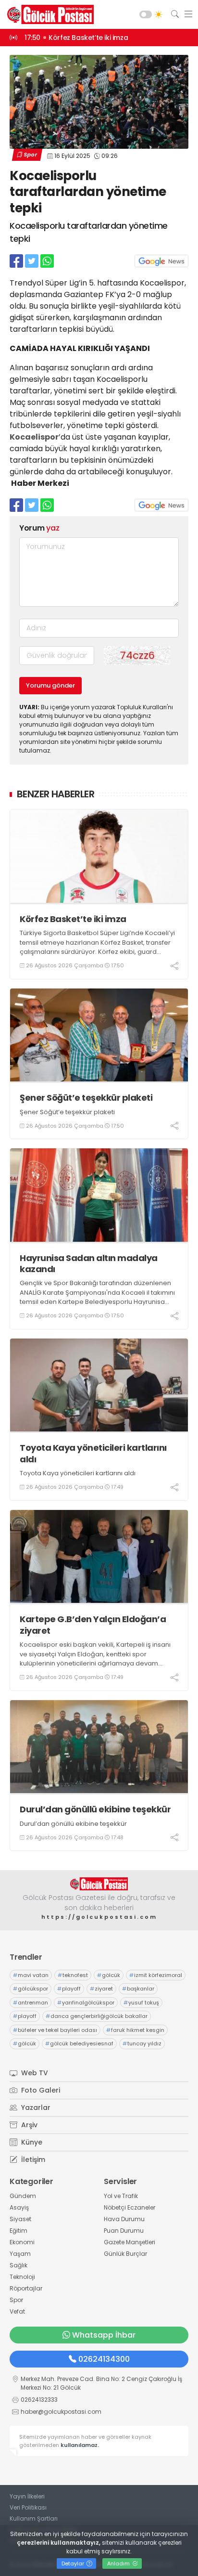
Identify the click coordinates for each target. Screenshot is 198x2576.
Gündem (23, 2196)
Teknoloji (22, 2277)
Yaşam (20, 2254)
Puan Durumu (124, 2231)
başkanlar (138, 1989)
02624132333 (39, 2400)
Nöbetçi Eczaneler (130, 2207)
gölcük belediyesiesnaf (79, 2043)
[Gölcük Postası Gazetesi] (48, 14)
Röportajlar (26, 2288)
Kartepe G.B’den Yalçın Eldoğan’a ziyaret (93, 1625)
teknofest (73, 1975)
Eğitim (19, 2231)
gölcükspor (31, 1989)
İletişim (32, 2160)
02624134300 (104, 2359)
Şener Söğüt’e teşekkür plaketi (86, 1098)
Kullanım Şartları (34, 2518)
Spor (30, 155)
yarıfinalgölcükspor (86, 2003)
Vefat (17, 2311)
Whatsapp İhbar (104, 2335)
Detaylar (74, 2563)
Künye (31, 2142)
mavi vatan (31, 1975)
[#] (99, 1884)
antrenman (31, 2003)
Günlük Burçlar (125, 2254)
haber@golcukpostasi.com (61, 2412)
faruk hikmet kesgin (135, 2030)
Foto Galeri (40, 2090)
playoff (69, 1989)
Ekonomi (22, 2242)
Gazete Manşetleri (130, 2242)
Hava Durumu (124, 2219)
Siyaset (20, 2219)
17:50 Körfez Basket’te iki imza (76, 38)
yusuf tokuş (141, 2003)
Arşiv (28, 2125)
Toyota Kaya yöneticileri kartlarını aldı (93, 1453)
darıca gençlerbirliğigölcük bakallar (97, 2016)
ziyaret (101, 1989)
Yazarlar (35, 2108)
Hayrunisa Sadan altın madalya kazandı (89, 1264)
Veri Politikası (28, 2507)
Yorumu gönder (50, 685)
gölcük (109, 1975)
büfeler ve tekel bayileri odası (55, 2030)
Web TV (34, 2073)
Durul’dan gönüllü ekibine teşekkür (95, 1809)
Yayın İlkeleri (27, 2496)
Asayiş (19, 2207)
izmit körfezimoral (156, 1975)
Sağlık (19, 2265)
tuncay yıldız (142, 2043)
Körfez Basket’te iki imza (73, 919)
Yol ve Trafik (121, 2196)
